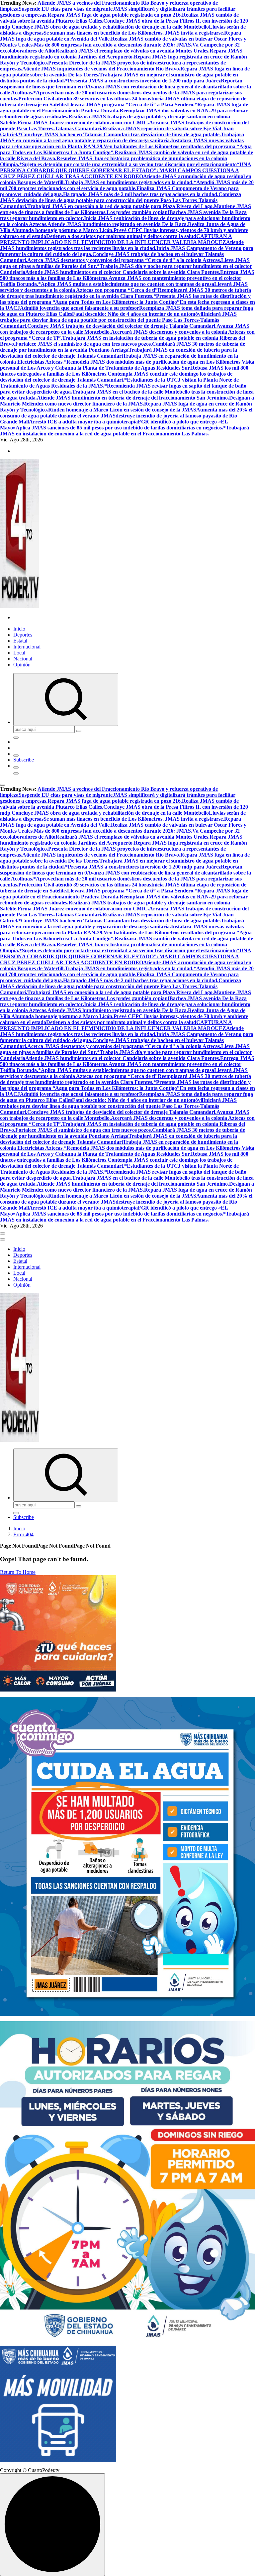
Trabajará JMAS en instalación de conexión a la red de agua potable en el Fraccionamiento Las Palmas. (125, 431)
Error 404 (23, 1534)
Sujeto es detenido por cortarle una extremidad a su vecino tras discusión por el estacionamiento (129, 164)
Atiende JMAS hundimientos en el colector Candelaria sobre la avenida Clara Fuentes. (123, 272)
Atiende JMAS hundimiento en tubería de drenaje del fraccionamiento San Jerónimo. (133, 398)
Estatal (20, 641)
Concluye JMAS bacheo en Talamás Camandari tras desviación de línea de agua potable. (121, 134)
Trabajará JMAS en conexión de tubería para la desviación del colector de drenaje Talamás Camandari (119, 353)
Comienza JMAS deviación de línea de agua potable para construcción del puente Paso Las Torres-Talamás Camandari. (121, 200)
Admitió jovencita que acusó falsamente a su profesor (80, 308)
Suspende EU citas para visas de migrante (66, 9)
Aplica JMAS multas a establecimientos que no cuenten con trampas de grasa (127, 284)
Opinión (22, 665)
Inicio (19, 629)
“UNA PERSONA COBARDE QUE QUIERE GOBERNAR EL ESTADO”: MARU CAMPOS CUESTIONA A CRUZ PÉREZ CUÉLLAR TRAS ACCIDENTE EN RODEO (126, 170)
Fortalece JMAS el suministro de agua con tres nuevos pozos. (84, 344)
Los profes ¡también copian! (138, 212)
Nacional (23, 659)
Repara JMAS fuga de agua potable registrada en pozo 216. (115, 15)
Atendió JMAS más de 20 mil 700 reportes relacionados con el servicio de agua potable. (127, 185)
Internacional (27, 647)
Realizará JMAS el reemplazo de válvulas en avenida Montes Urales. (132, 51)
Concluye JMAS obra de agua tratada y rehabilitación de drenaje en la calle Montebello (110, 27)
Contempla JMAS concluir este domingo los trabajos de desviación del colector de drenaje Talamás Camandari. (116, 377)
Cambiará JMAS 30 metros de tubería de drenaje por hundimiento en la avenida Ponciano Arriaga (123, 347)
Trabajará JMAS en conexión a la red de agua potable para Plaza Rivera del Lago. (121, 206)
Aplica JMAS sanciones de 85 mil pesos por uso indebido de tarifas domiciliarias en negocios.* (121, 428)
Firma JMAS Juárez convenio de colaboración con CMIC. (83, 122)
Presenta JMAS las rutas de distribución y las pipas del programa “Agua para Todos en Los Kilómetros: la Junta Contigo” (125, 299)
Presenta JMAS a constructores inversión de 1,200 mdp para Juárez (144, 81)
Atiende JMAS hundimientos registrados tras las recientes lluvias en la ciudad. (122, 245)
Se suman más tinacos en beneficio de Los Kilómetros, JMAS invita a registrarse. (134, 33)
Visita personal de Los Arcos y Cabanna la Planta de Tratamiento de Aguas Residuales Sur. (127, 365)
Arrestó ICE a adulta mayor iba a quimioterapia (83, 422)
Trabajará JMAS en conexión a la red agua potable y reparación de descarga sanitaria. (122, 137)
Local (19, 653)
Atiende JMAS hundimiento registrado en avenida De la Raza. (118, 224)
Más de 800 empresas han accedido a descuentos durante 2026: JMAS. (113, 45)
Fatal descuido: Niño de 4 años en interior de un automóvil (138, 314)
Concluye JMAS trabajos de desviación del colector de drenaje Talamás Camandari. (122, 326)
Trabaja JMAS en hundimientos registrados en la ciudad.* (130, 182)
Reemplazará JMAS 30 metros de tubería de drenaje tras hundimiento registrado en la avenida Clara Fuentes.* (126, 293)
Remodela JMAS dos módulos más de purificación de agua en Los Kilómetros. (154, 362)
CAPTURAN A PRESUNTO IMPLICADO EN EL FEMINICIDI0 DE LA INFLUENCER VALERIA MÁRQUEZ (116, 239)
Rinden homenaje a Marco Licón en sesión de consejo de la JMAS (122, 410)
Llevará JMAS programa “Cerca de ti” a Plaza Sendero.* (132, 105)
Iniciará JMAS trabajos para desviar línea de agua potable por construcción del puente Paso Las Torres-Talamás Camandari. (118, 320)
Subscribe (24, 760)
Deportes (23, 635)
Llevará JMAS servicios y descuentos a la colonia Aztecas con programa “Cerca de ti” (124, 287)
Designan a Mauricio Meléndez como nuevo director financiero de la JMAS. (127, 401)
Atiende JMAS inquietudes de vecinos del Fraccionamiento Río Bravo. (101, 69)
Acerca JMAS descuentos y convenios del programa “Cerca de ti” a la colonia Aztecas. (124, 260)
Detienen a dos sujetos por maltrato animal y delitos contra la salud (121, 236)
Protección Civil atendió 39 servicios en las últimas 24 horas (85, 99)
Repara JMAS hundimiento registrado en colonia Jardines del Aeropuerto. (121, 54)
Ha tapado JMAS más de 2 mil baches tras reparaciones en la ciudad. (141, 194)
